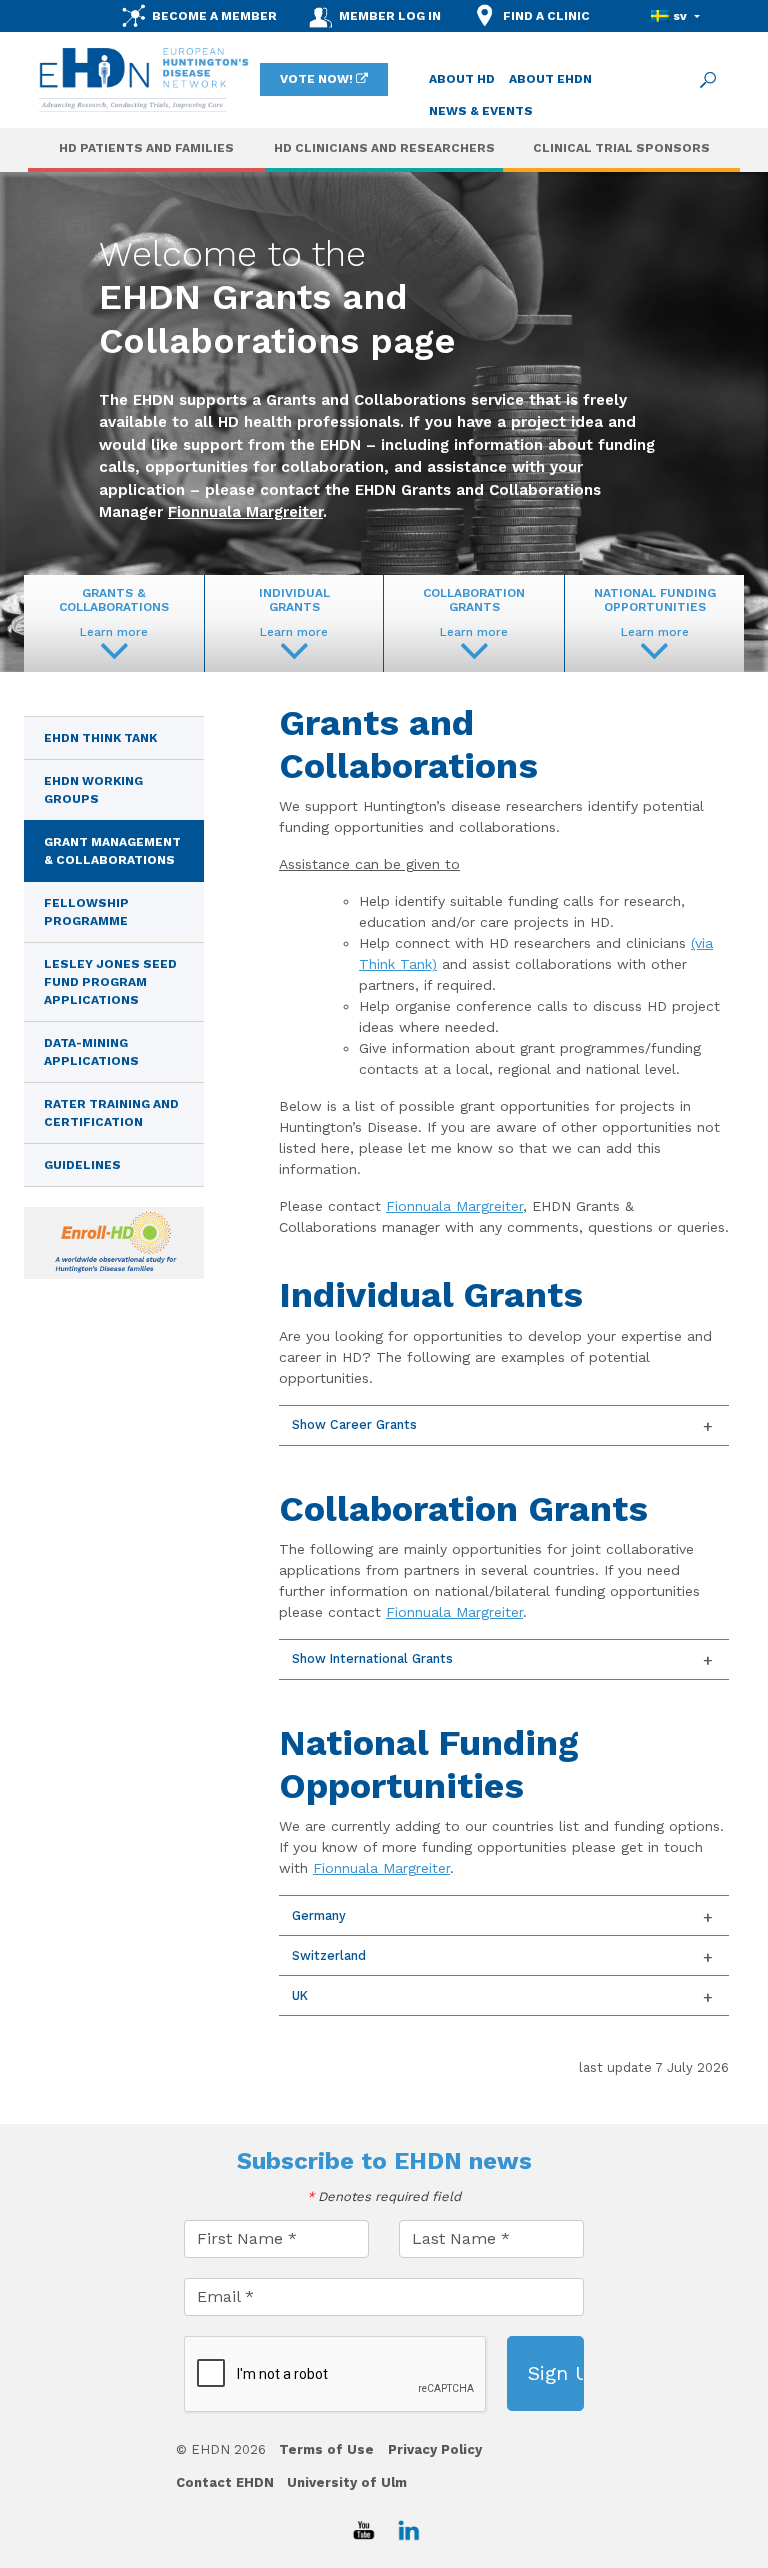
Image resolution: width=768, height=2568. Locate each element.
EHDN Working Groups (93, 790)
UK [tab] (300, 1995)
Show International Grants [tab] (372, 1658)
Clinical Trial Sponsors (621, 148)
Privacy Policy (435, 2449)
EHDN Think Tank (100, 738)
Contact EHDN (225, 2482)
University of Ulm (347, 2482)
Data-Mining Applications (91, 1052)
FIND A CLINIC (546, 16)
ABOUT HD (462, 79)
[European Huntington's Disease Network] (144, 80)
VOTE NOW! (316, 79)
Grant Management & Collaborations (112, 851)
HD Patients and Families (146, 148)
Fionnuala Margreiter (245, 512)
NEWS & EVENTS (481, 111)
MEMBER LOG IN (390, 16)
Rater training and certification (111, 1113)
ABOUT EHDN (550, 79)
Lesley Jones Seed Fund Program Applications (110, 982)
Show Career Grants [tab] (354, 1424)
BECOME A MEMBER (214, 16)
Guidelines (82, 1165)
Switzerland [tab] (329, 1955)
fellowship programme (86, 912)
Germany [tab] (319, 1915)
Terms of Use (326, 2449)
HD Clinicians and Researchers (384, 148)
